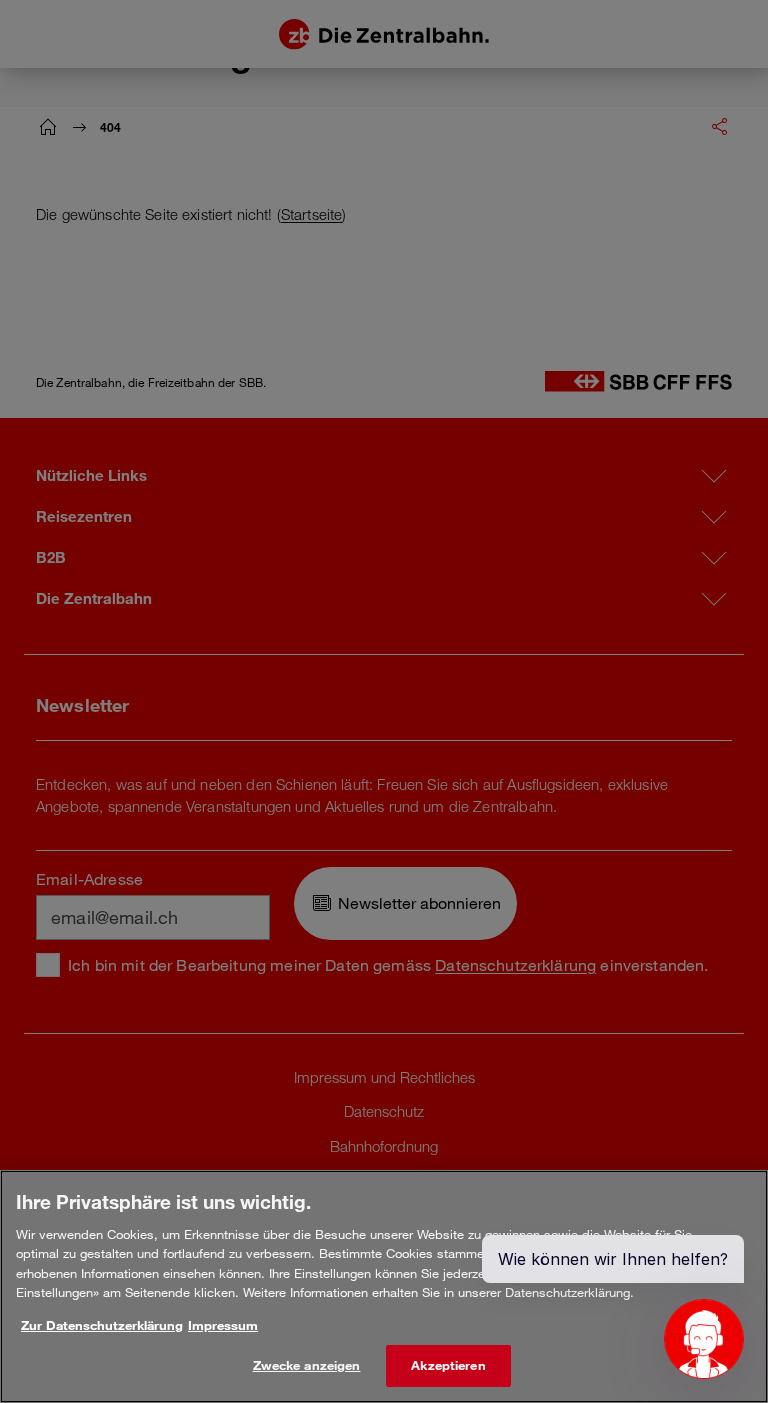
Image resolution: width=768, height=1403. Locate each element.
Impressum (223, 1325)
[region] (384, 1286)
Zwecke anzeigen (307, 1365)
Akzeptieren (448, 1365)
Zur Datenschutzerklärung (102, 1325)
